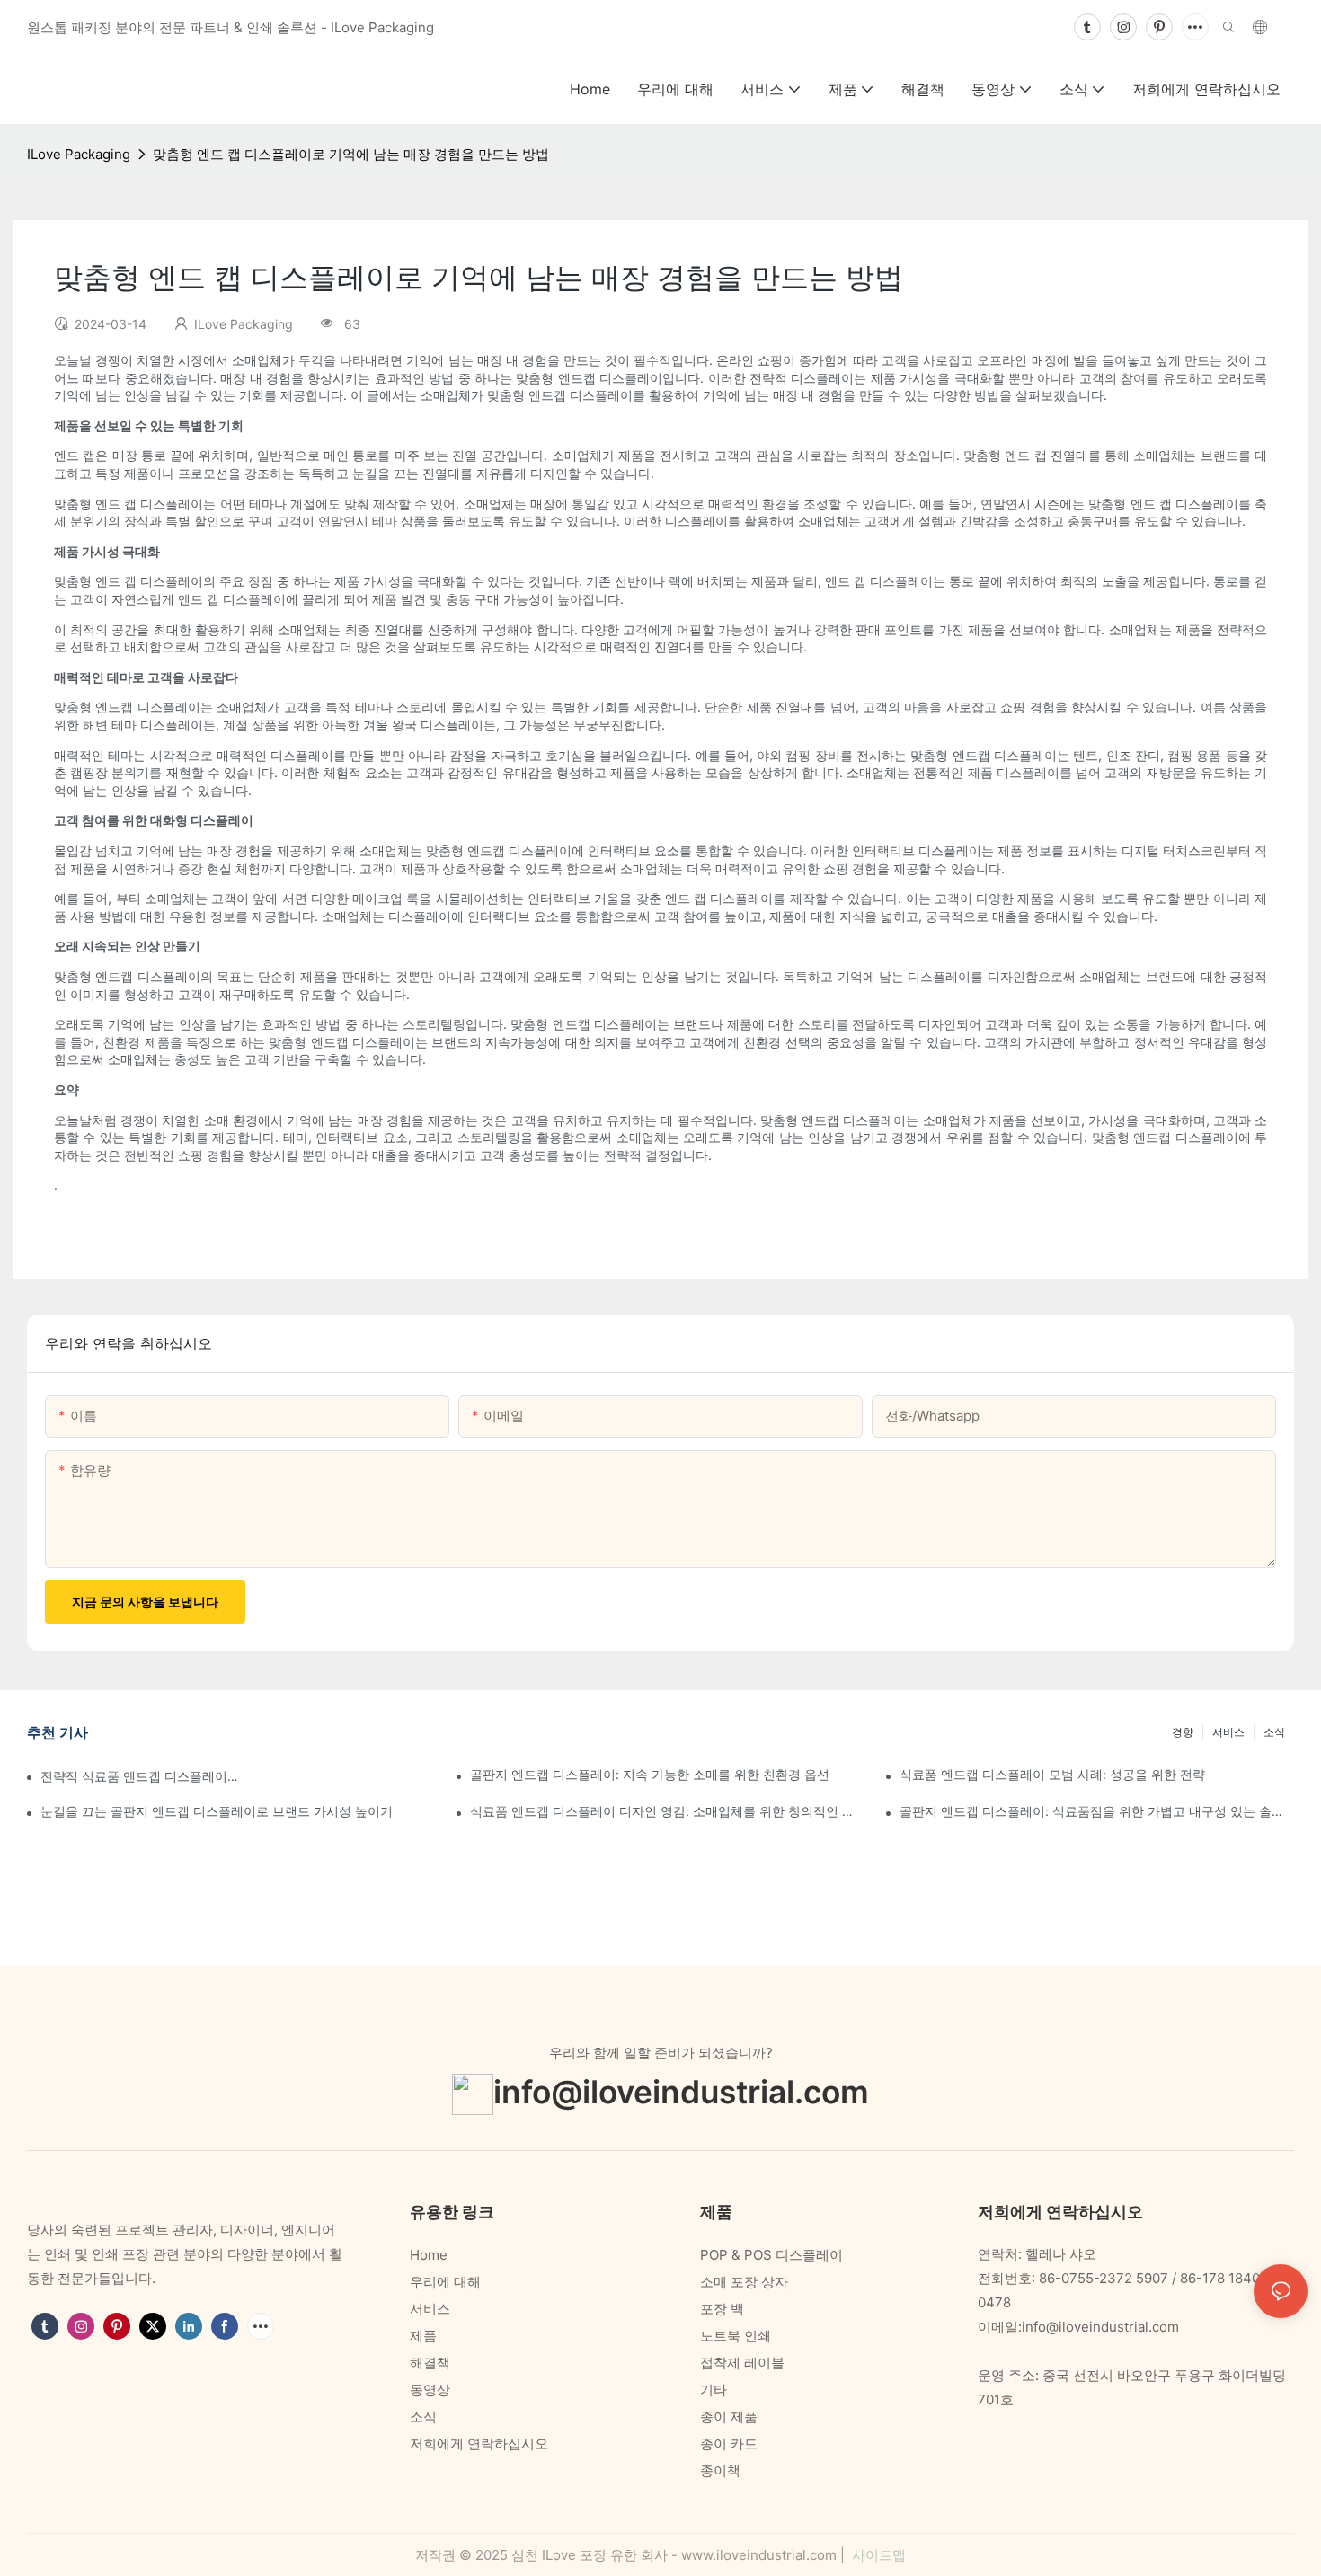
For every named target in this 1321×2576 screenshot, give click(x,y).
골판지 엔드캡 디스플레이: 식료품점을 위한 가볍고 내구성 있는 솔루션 (1097, 1811)
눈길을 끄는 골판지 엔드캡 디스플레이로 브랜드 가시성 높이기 (217, 1811)
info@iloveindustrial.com (681, 2091)
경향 (1183, 1732)
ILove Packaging (79, 154)
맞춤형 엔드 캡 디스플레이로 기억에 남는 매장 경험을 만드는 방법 (351, 154)
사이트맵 (877, 2555)
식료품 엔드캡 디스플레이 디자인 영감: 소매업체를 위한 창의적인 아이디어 (667, 1811)
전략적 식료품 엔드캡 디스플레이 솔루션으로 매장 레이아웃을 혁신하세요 (141, 1776)
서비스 (1228, 1732)
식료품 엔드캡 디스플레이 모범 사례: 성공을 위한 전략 (1052, 1774)
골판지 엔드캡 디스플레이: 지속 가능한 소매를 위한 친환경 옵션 (650, 1774)
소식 (1274, 1732)
